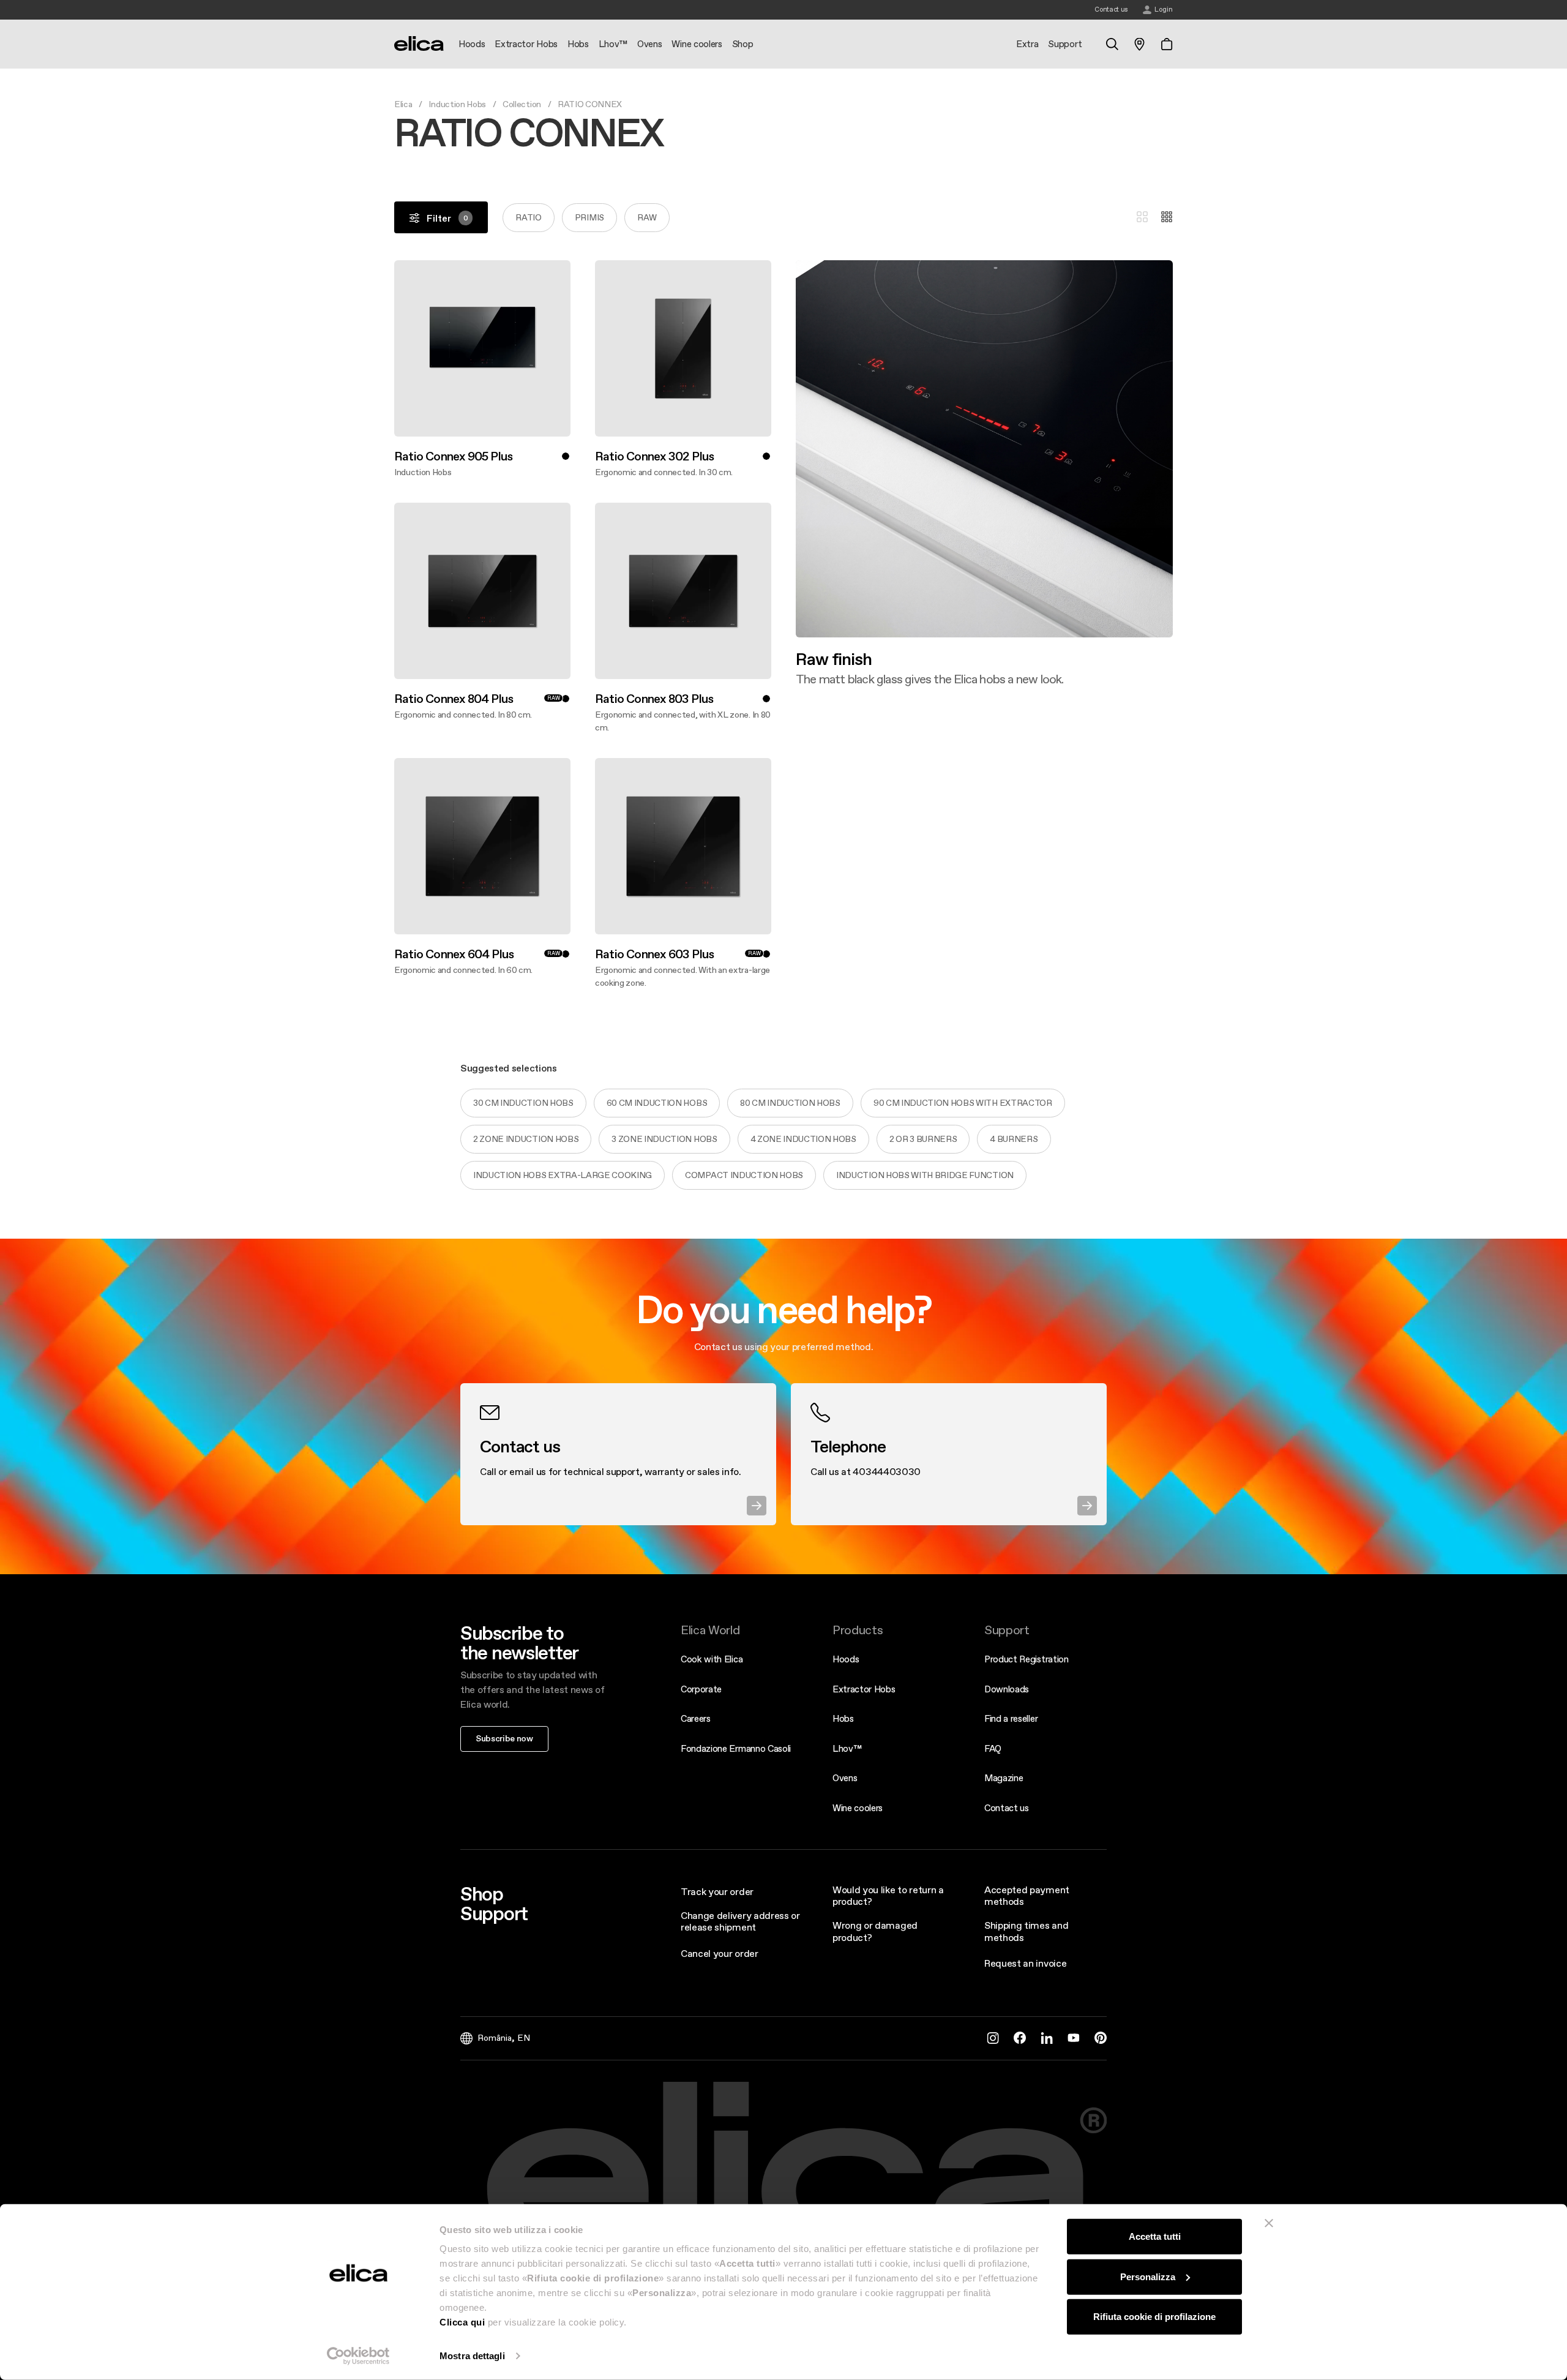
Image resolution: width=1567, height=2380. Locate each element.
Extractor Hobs (864, 1689)
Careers (696, 1718)
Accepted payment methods (1027, 1895)
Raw (647, 217)
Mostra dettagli (472, 2356)
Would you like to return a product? (888, 1895)
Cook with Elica (712, 1659)
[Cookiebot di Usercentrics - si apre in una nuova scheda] (358, 2356)
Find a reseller (1011, 1718)
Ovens (845, 1778)
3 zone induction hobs (664, 1139)
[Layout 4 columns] (1167, 217)
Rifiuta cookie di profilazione (1154, 2317)
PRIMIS (589, 217)
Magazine (1004, 1778)
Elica (403, 104)
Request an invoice (1025, 1963)
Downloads (1007, 1689)
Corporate (701, 1689)
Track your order (717, 1891)
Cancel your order (720, 1953)
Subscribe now (504, 1738)
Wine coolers (858, 1808)
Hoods (846, 1659)
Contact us (1007, 1808)
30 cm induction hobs (523, 1103)
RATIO (528, 217)
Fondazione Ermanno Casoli (736, 1748)
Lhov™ (847, 1748)
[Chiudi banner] (1269, 2223)
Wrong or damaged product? (875, 1931)
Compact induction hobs (744, 1175)
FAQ (993, 1748)
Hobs (843, 1718)
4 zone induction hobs (803, 1139)
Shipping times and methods (1026, 1931)
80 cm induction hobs (790, 1103)
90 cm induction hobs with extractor (963, 1103)
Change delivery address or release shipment (740, 1921)
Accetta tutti (1155, 2236)
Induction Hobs (457, 104)
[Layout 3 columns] (1142, 217)
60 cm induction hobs (657, 1103)
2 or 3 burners (923, 1139)
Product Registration (1027, 1659)
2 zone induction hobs (526, 1139)
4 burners (1014, 1139)
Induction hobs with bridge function (925, 1175)
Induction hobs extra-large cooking (563, 1175)
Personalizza (1148, 2276)
